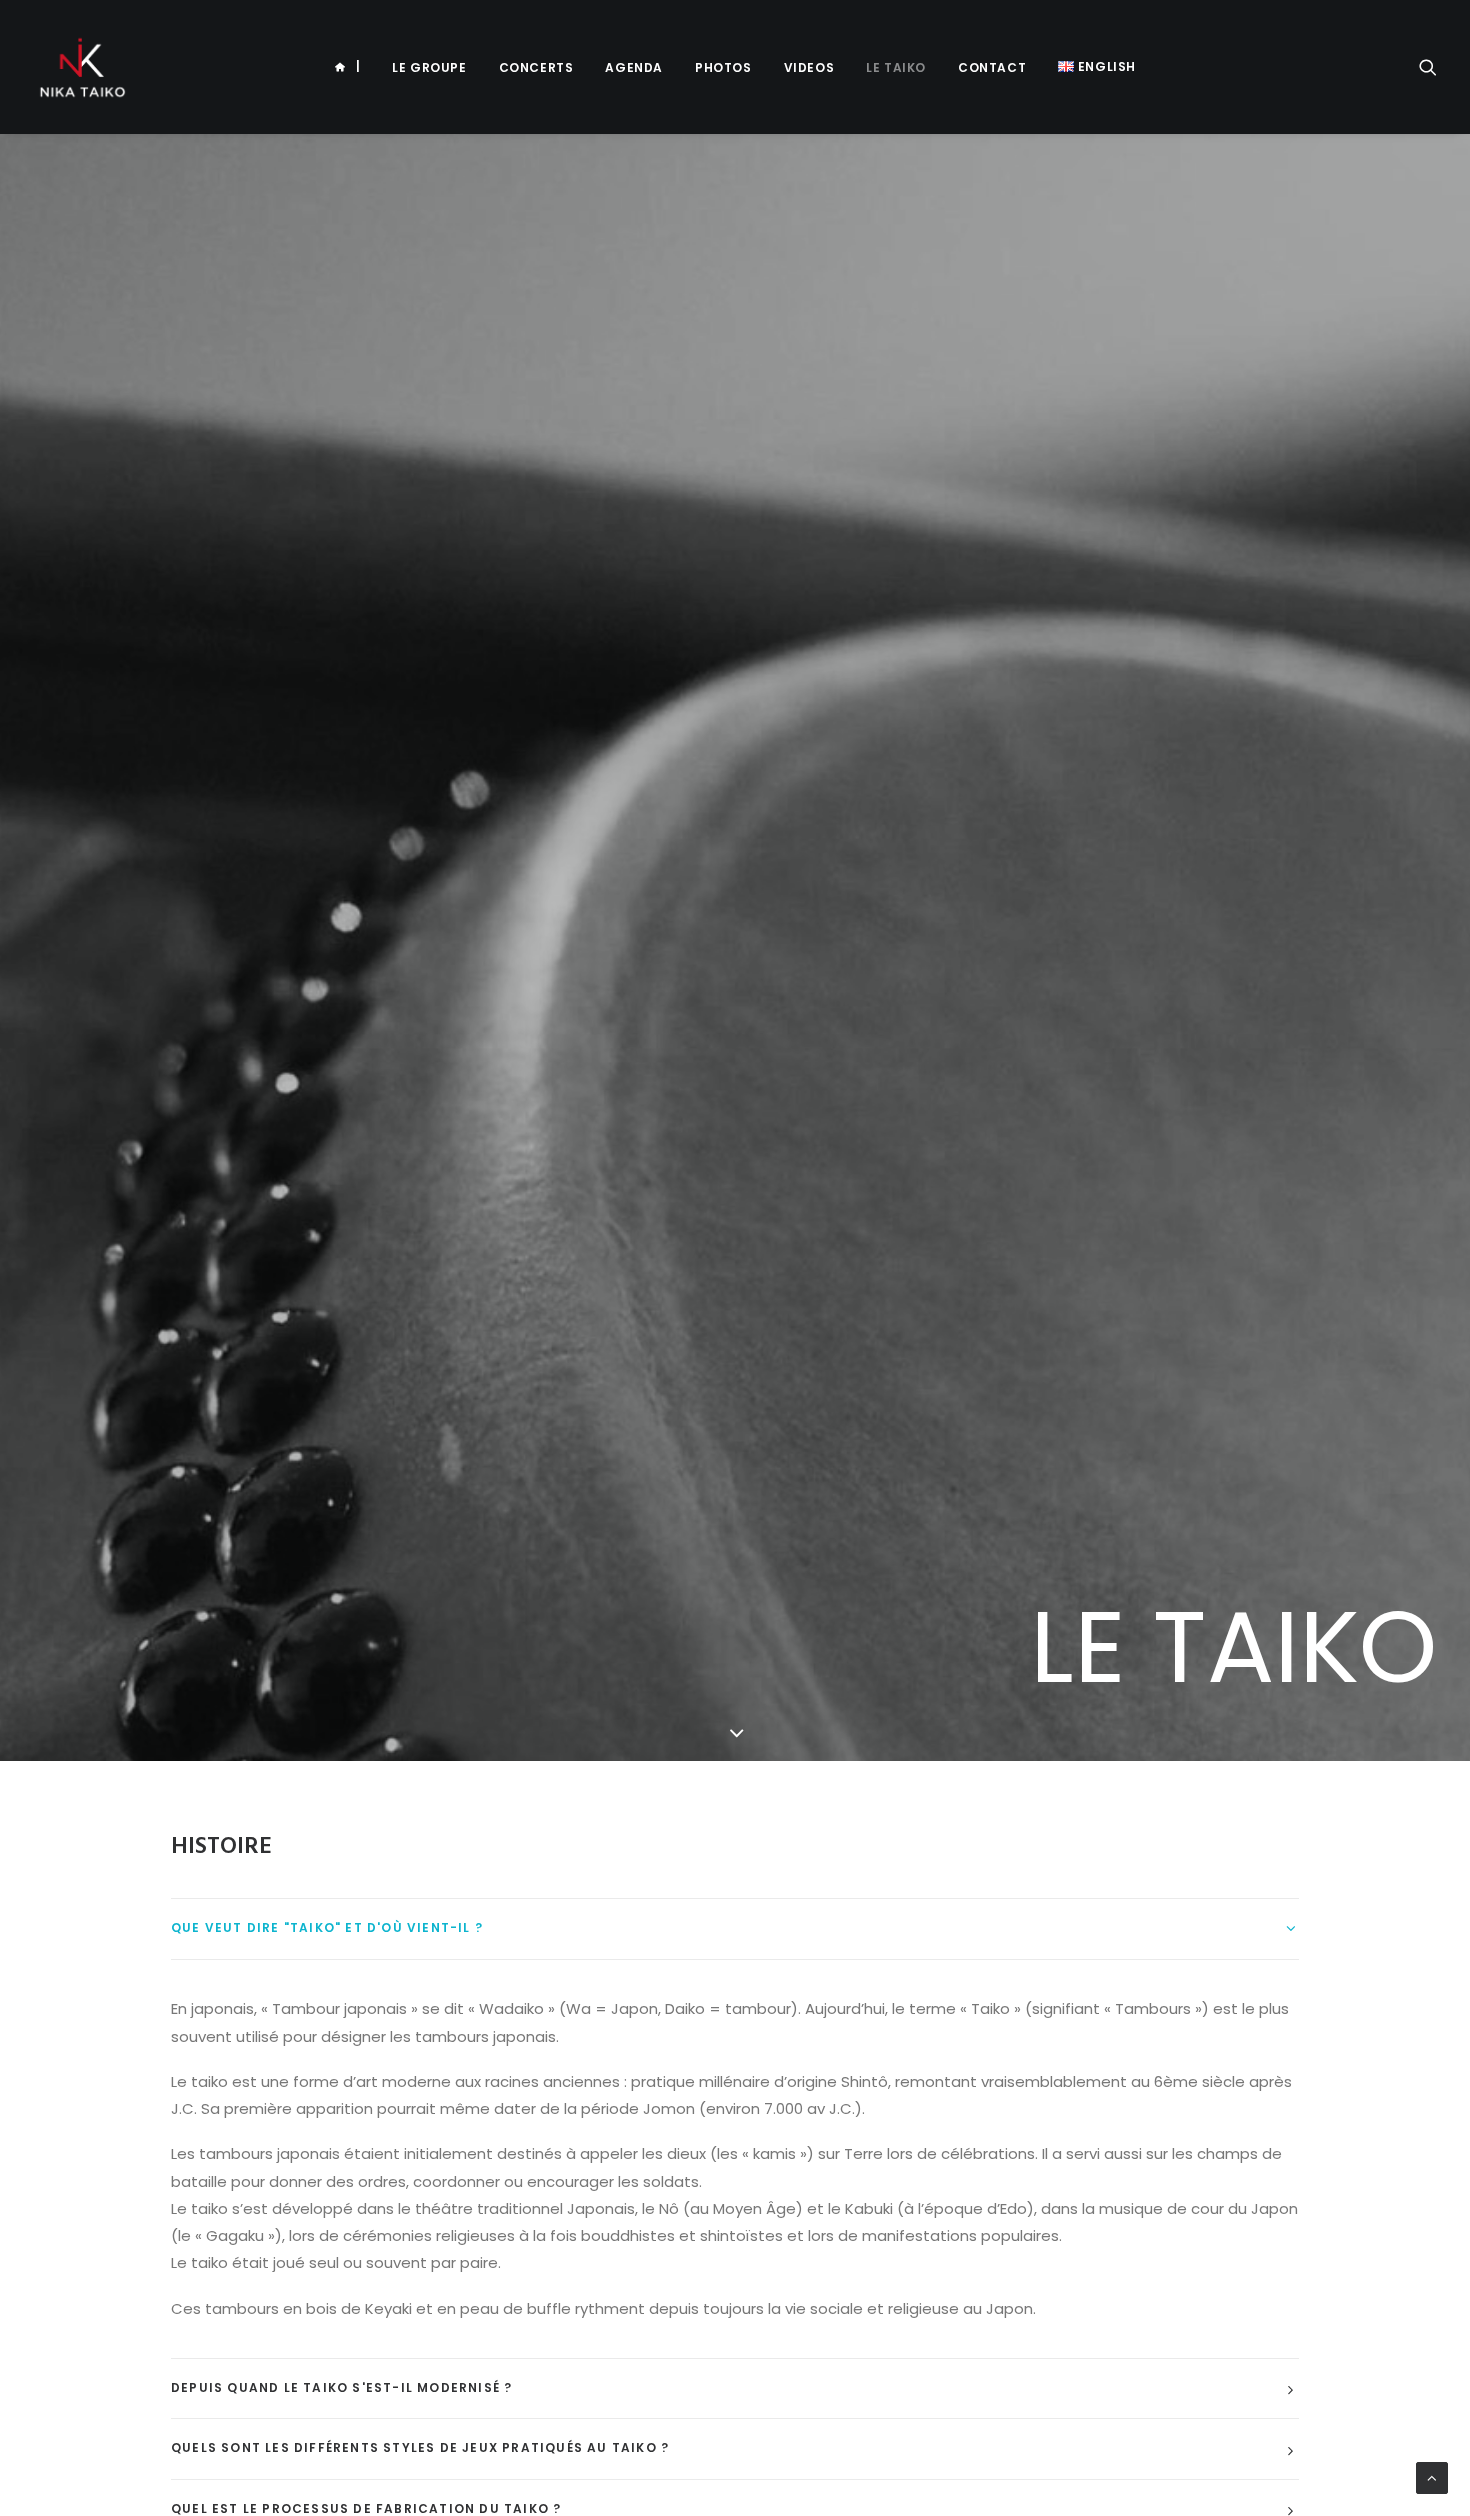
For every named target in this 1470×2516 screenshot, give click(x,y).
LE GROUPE (429, 67)
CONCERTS (536, 67)
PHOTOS (723, 67)
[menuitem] (347, 67)
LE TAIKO (896, 67)
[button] (1428, 67)
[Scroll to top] (1432, 2478)
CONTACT (992, 67)
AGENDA (634, 67)
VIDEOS (809, 67)
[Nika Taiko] (82, 67)
